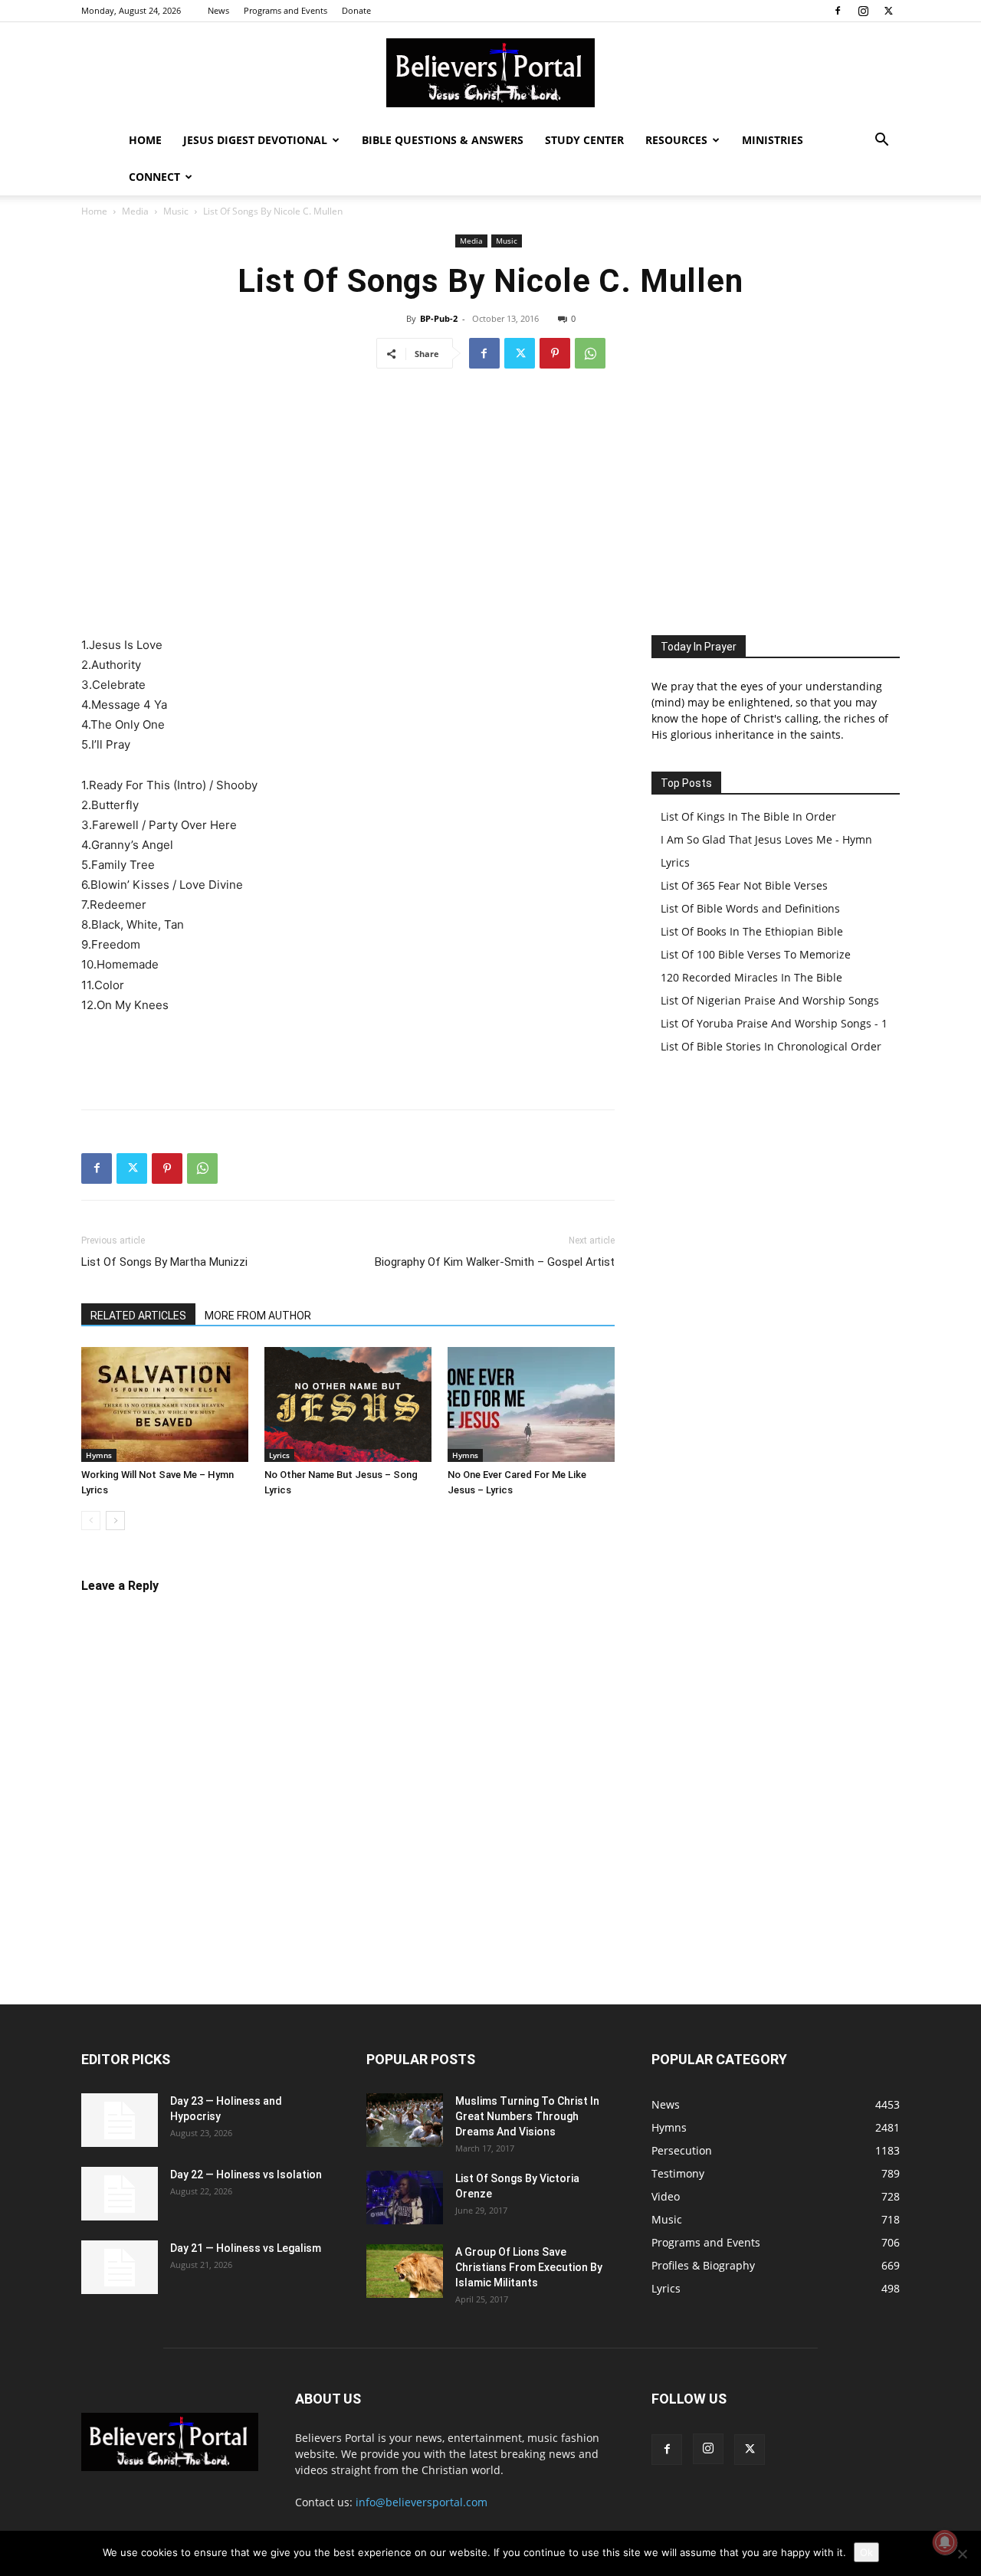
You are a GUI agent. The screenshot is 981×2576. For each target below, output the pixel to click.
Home (145, 140)
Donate (356, 10)
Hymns (99, 1455)
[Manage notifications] (945, 2542)
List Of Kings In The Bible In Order (748, 816)
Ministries (773, 140)
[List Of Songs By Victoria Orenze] (405, 2197)
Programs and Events (285, 10)
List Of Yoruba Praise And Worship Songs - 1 (774, 1023)
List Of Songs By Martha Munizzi (164, 1262)
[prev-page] (91, 1521)
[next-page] (115, 1521)
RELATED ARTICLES (138, 1316)
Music (176, 211)
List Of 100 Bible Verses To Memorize (756, 954)
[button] (881, 141)
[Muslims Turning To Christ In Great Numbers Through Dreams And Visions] (405, 2120)
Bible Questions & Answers (443, 140)
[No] (962, 2554)
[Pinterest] (555, 353)
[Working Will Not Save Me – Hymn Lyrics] (165, 1404)
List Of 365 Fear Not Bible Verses (744, 885)
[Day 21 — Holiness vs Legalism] (120, 2267)
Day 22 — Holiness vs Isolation (246, 2175)
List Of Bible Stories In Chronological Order (771, 1046)
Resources (676, 140)
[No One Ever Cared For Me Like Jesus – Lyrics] (531, 1404)
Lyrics (279, 1455)
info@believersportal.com (422, 2502)
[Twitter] (888, 11)
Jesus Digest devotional (255, 140)
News (218, 10)
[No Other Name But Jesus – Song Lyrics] (348, 1404)
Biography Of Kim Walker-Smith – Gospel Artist (495, 1262)
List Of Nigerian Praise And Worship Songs (770, 1000)
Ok (866, 2552)
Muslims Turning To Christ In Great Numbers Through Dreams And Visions (527, 2116)
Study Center (584, 140)
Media (135, 211)
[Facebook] (838, 11)
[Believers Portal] (490, 73)
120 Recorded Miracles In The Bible (751, 977)
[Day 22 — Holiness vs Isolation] (120, 2194)
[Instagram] (863, 11)
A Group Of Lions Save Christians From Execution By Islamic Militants (529, 2267)
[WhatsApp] (590, 353)
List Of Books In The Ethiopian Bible (752, 931)
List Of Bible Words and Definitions (750, 908)
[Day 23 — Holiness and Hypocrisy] (120, 2120)
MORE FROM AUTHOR (258, 1316)
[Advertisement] (490, 497)
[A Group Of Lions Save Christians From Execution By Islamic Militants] (405, 2271)
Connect (154, 177)
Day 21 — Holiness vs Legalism (246, 2248)
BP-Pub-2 (439, 318)
